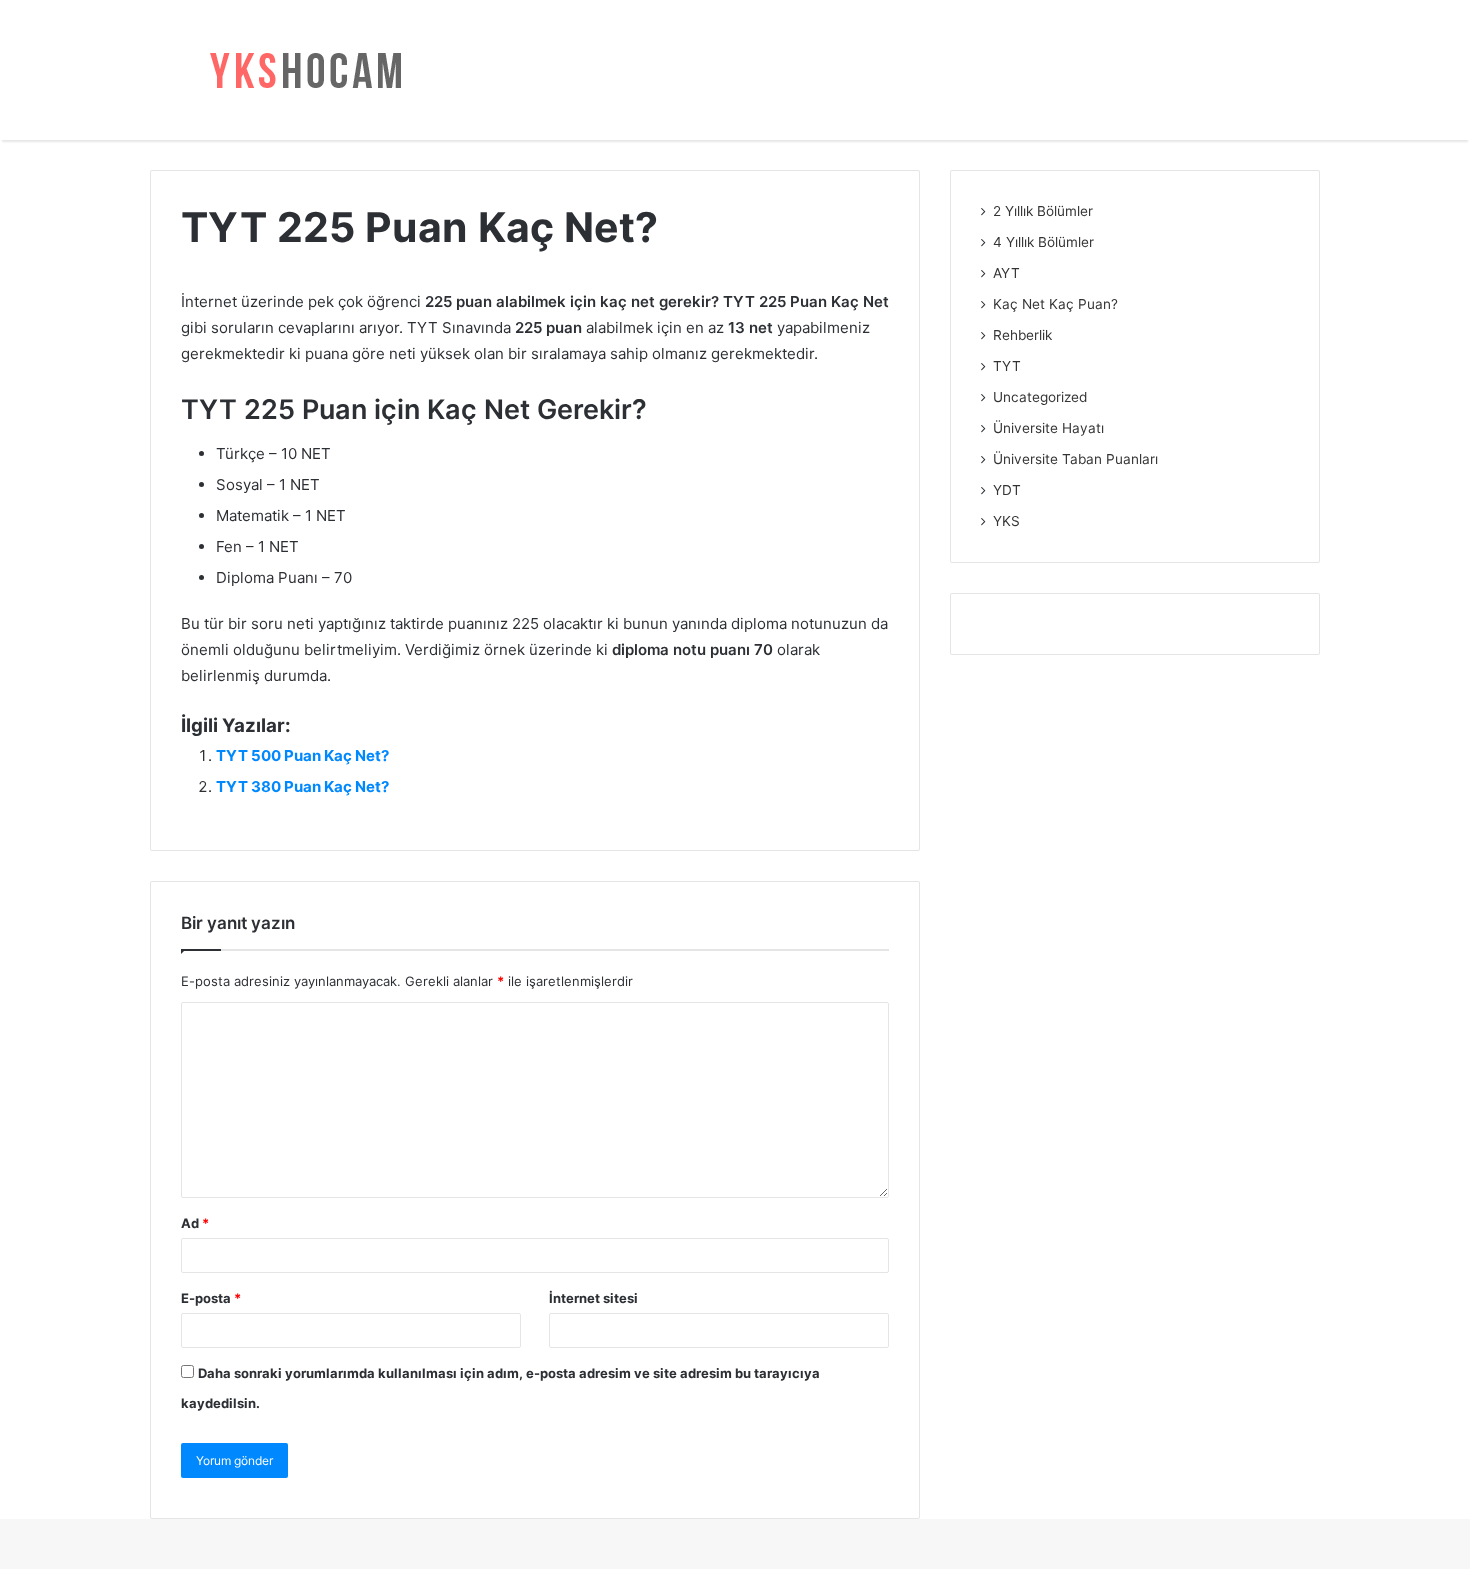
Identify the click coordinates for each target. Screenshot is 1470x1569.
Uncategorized (1040, 397)
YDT (1007, 490)
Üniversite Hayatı (1048, 428)
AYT (1006, 273)
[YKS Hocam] (300, 70)
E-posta (211, 1298)
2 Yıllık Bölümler (1043, 211)
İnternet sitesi (593, 1298)
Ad (195, 1223)
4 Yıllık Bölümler (1043, 242)
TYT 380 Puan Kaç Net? (302, 786)
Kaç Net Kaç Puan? (1055, 304)
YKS (1006, 521)
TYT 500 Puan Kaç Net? (302, 755)
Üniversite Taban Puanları (1075, 459)
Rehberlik (1022, 335)
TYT (1007, 366)
